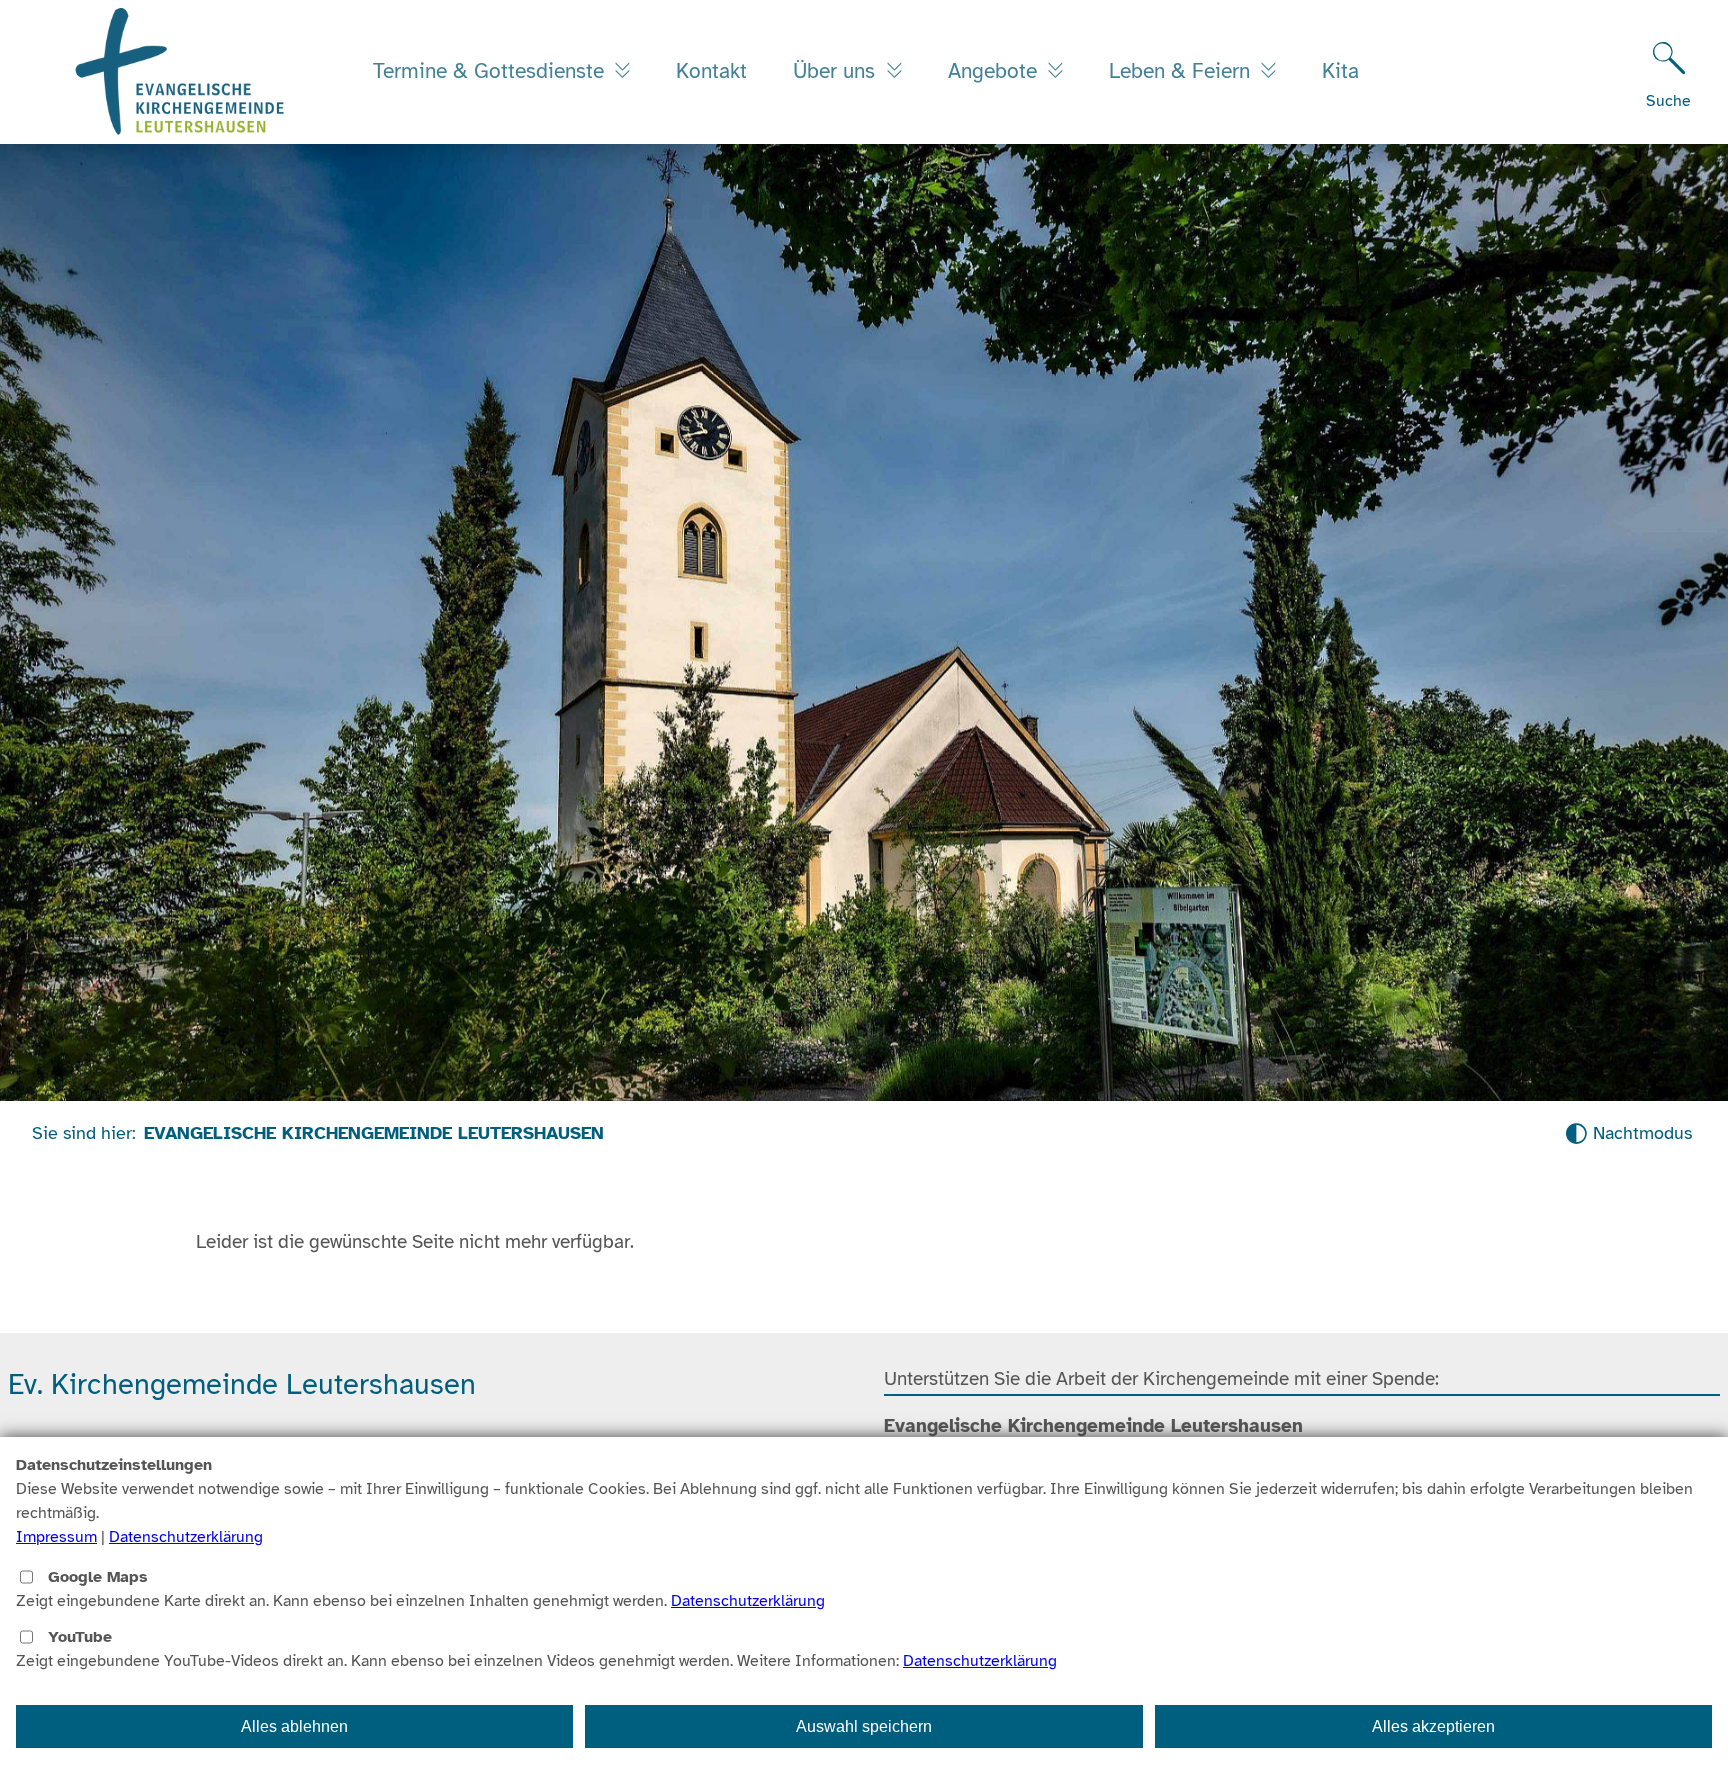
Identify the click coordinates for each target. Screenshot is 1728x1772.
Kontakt (711, 71)
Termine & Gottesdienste (491, 71)
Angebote (995, 71)
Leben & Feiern (1182, 71)
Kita (1340, 71)
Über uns (837, 71)
